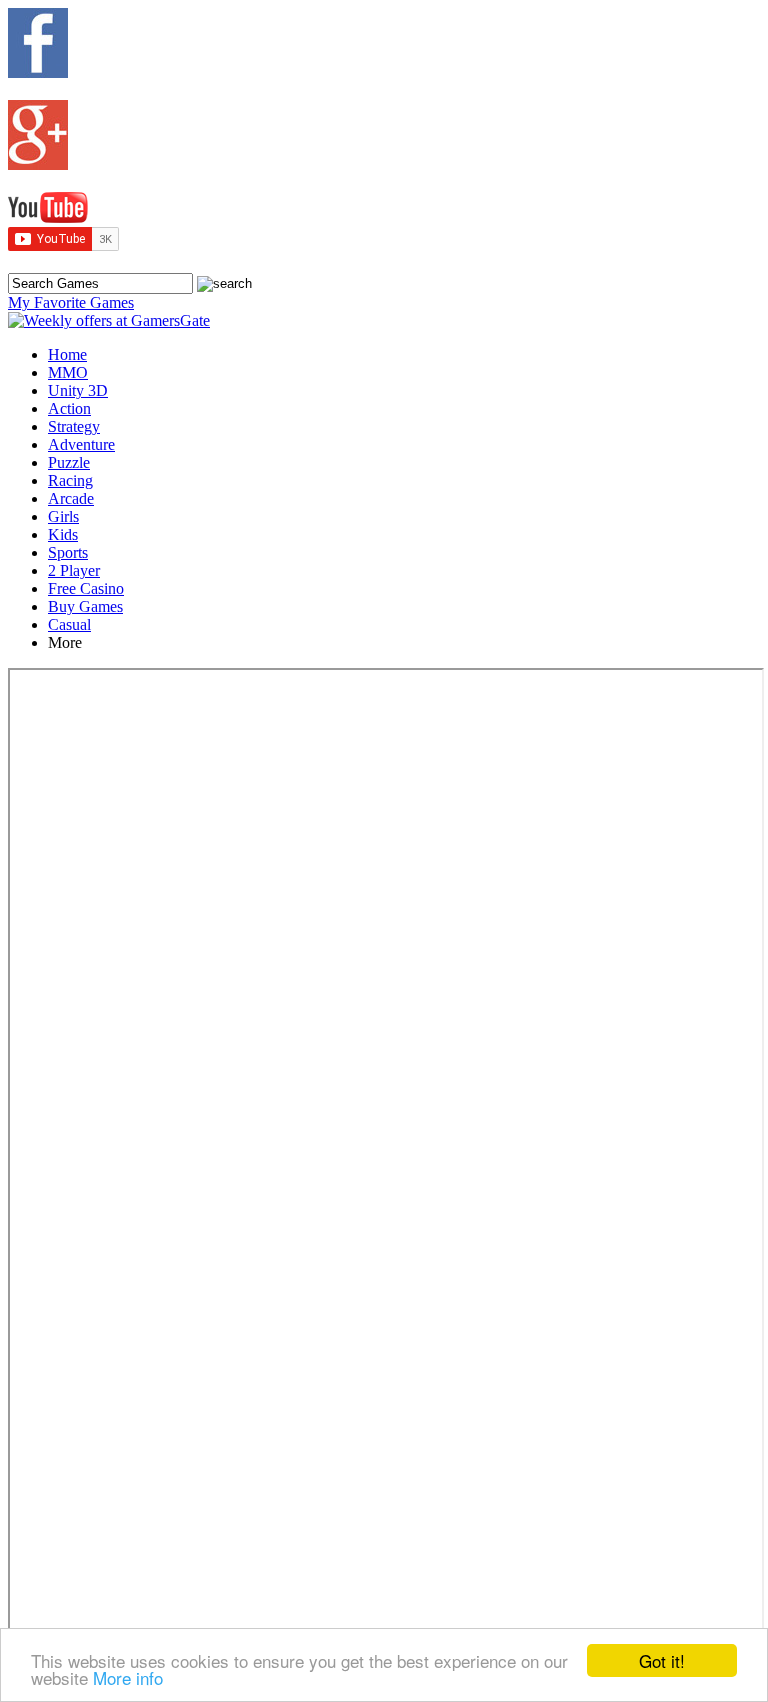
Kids (63, 534)
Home (67, 354)
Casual (69, 624)
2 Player (74, 570)
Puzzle (69, 462)
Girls (63, 516)
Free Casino (86, 588)
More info (128, 1677)
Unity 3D (78, 390)
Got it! (662, 1660)
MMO (68, 372)
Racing (70, 480)
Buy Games (85, 606)
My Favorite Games (71, 302)
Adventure (81, 444)
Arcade (71, 498)
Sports (68, 552)
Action (69, 408)
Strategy (74, 426)
